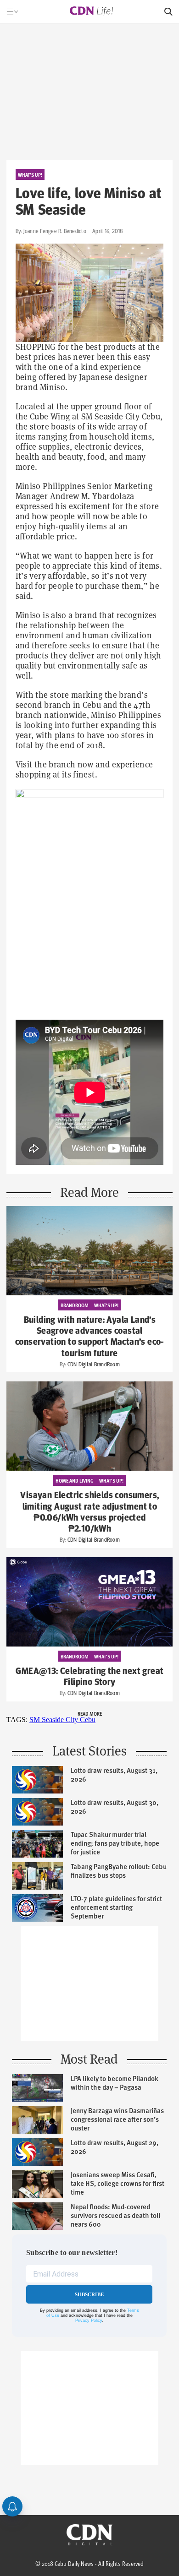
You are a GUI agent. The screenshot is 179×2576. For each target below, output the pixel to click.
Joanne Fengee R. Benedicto (55, 231)
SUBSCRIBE (90, 2294)
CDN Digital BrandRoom (93, 1364)
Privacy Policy (89, 2321)
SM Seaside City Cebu (62, 1720)
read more (90, 1713)
